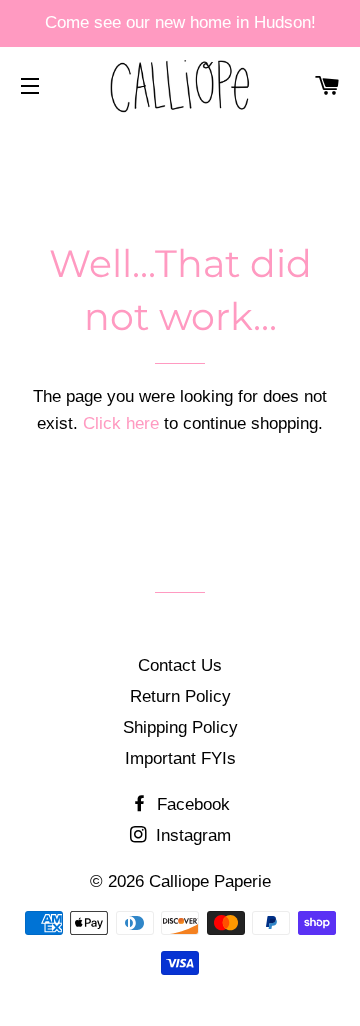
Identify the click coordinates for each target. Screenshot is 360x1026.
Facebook (191, 804)
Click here (121, 423)
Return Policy (180, 696)
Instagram (191, 835)
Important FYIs (180, 758)
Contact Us (180, 665)
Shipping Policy (180, 727)
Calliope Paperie (210, 881)
